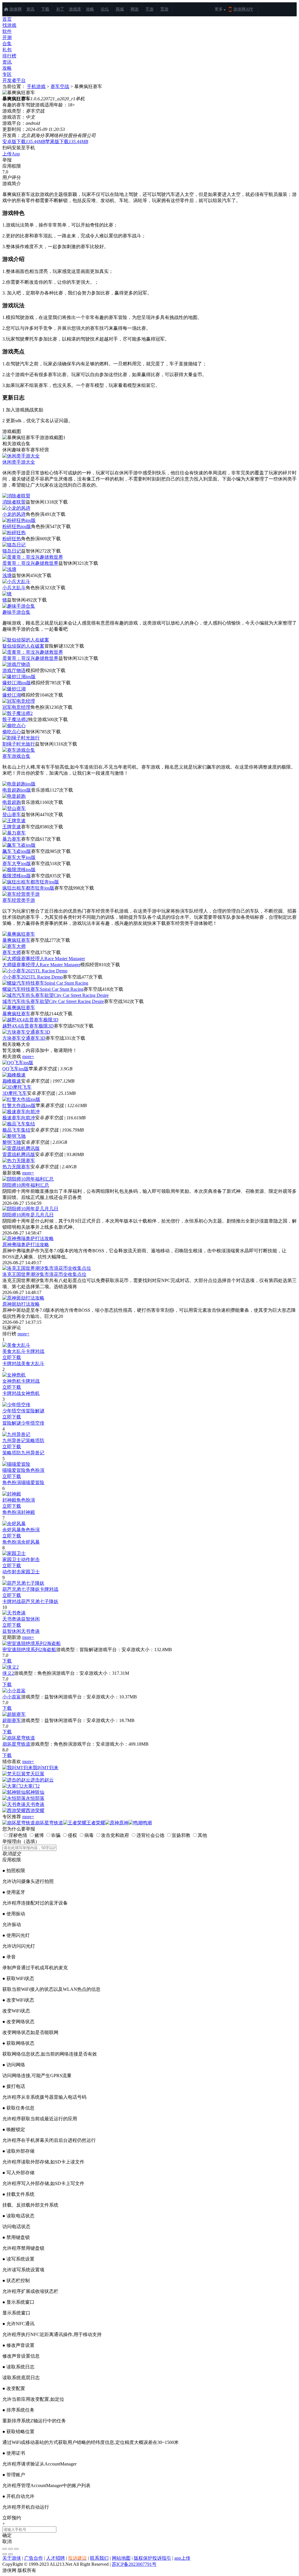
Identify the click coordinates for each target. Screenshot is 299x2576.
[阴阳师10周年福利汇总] (28, 1179)
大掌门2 (32, 1786)
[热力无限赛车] (19, 1161)
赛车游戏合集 (16, 756)
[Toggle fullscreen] (11, 2549)
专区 (7, 74)
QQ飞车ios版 (15, 1069)
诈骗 (56, 1835)
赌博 (39, 1835)
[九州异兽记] (16, 1434)
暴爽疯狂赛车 (16, 940)
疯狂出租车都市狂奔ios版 (28, 888)
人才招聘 (55, 2558)
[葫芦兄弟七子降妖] (23, 1583)
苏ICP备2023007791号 (134, 2564)
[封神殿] (12, 1494)
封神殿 (9, 1500)
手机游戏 (36, 86)
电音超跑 (12, 802)
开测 (7, 37)
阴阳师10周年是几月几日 (28, 1215)
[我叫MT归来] (18, 1768)
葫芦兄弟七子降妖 (21, 1589)
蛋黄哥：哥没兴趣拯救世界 (30, 563)
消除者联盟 (14, 502)
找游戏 (9, 25)
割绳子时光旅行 (19, 744)
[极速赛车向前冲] (21, 1112)
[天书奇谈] (14, 1613)
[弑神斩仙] (14, 1792)
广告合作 (34, 2558)
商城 (120, 9)
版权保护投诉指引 (152, 2558)
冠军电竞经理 (16, 707)
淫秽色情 (18, 1835)
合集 (7, 44)
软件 (7, 31)
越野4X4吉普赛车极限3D (28, 1026)
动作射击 (30, 1559)
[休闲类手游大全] (21, 456)
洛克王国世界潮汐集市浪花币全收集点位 (44, 1274)
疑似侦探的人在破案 (23, 646)
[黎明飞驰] (14, 1136)
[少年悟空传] (16, 1405)
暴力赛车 (12, 839)
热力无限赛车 (16, 1167)
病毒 (89, 1835)
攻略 (90, 9)
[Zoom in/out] (16, 2549)
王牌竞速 (12, 827)
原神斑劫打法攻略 (21, 1304)
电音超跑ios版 (17, 790)
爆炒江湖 (12, 695)
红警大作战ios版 (19, 1105)
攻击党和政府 (115, 1835)
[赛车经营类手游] (21, 894)
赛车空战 (60, 86)
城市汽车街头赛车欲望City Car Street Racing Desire (53, 1001)
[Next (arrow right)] (11, 2554)
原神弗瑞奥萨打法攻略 (26, 1245)
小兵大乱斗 (14, 588)
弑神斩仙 (35, 1792)
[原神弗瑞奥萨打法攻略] (28, 1238)
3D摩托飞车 (15, 1093)
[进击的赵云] (16, 1780)
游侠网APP (243, 9)
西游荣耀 (35, 1810)
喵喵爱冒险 (14, 1470)
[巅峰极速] (14, 1075)
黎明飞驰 (12, 1142)
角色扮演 (35, 1470)
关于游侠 (12, 2558)
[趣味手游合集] (19, 606)
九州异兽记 (14, 1440)
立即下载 (12, 1357)
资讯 (30, 9)
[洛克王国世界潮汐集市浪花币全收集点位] (47, 1268)
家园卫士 (12, 1559)
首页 (7, 19)
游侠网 (15, 9)
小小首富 (12, 1697)
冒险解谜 (35, 1411)
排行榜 (9, 56)
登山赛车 (12, 814)
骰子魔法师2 (15, 719)
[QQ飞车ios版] (18, 1063)
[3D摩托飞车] (17, 1087)
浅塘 (7, 575)
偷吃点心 (12, 732)
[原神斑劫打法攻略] (23, 1298)
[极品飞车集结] (19, 1124)
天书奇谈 (12, 1619)
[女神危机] (14, 1375)
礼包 (7, 50)
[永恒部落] (14, 1798)
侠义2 (8, 1673)
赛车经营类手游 (19, 900)
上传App (11, 154)
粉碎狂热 (12, 539)
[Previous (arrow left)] (5, 2554)
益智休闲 (30, 1619)
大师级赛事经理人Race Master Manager (41, 965)
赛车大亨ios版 (17, 863)
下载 (45, 9)
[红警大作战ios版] (21, 1099)
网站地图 (121, 2558)
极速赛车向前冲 (19, 1118)
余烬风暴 (12, 1530)
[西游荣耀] (14, 1810)
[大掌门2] (13, 1786)
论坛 (105, 9)
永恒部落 (35, 1798)
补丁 (60, 9)
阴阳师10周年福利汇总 (26, 1185)
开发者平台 (14, 80)
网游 (135, 9)
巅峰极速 (12, 1081)
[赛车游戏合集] (19, 750)
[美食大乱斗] (16, 1345)
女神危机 (12, 1381)
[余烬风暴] (14, 1524)
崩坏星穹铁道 (16, 1744)
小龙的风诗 (14, 514)
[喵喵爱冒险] (16, 1464)
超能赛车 (12, 1720)
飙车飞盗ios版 (17, 851)
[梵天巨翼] (14, 1774)
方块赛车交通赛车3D (24, 1038)
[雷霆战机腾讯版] (21, 1148)
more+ (28, 1056)
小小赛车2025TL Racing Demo (33, 977)
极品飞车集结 (16, 1130)
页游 (164, 9)
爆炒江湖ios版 (17, 683)
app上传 (182, 2558)
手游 (149, 9)
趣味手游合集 (16, 612)
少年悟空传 (14, 1411)
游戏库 (75, 9)
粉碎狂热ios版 (17, 526)
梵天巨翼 (35, 1774)
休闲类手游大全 (19, 462)
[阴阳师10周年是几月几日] (30, 1209)
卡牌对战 (35, 1351)
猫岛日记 (12, 551)
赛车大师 (12, 952)
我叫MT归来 (46, 1768)
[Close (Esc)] (5, 2549)
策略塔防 (35, 1440)
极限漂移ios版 (17, 876)
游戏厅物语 (14, 670)
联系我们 (99, 2558)
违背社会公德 (150, 1835)
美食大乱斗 (14, 1351)
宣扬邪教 (181, 1835)
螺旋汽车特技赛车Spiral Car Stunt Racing (43, 989)
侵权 (72, 1835)
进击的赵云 (42, 1780)
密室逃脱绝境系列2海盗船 (29, 1650)
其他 (202, 1835)
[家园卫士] (14, 1553)
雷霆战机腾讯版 (19, 1154)
